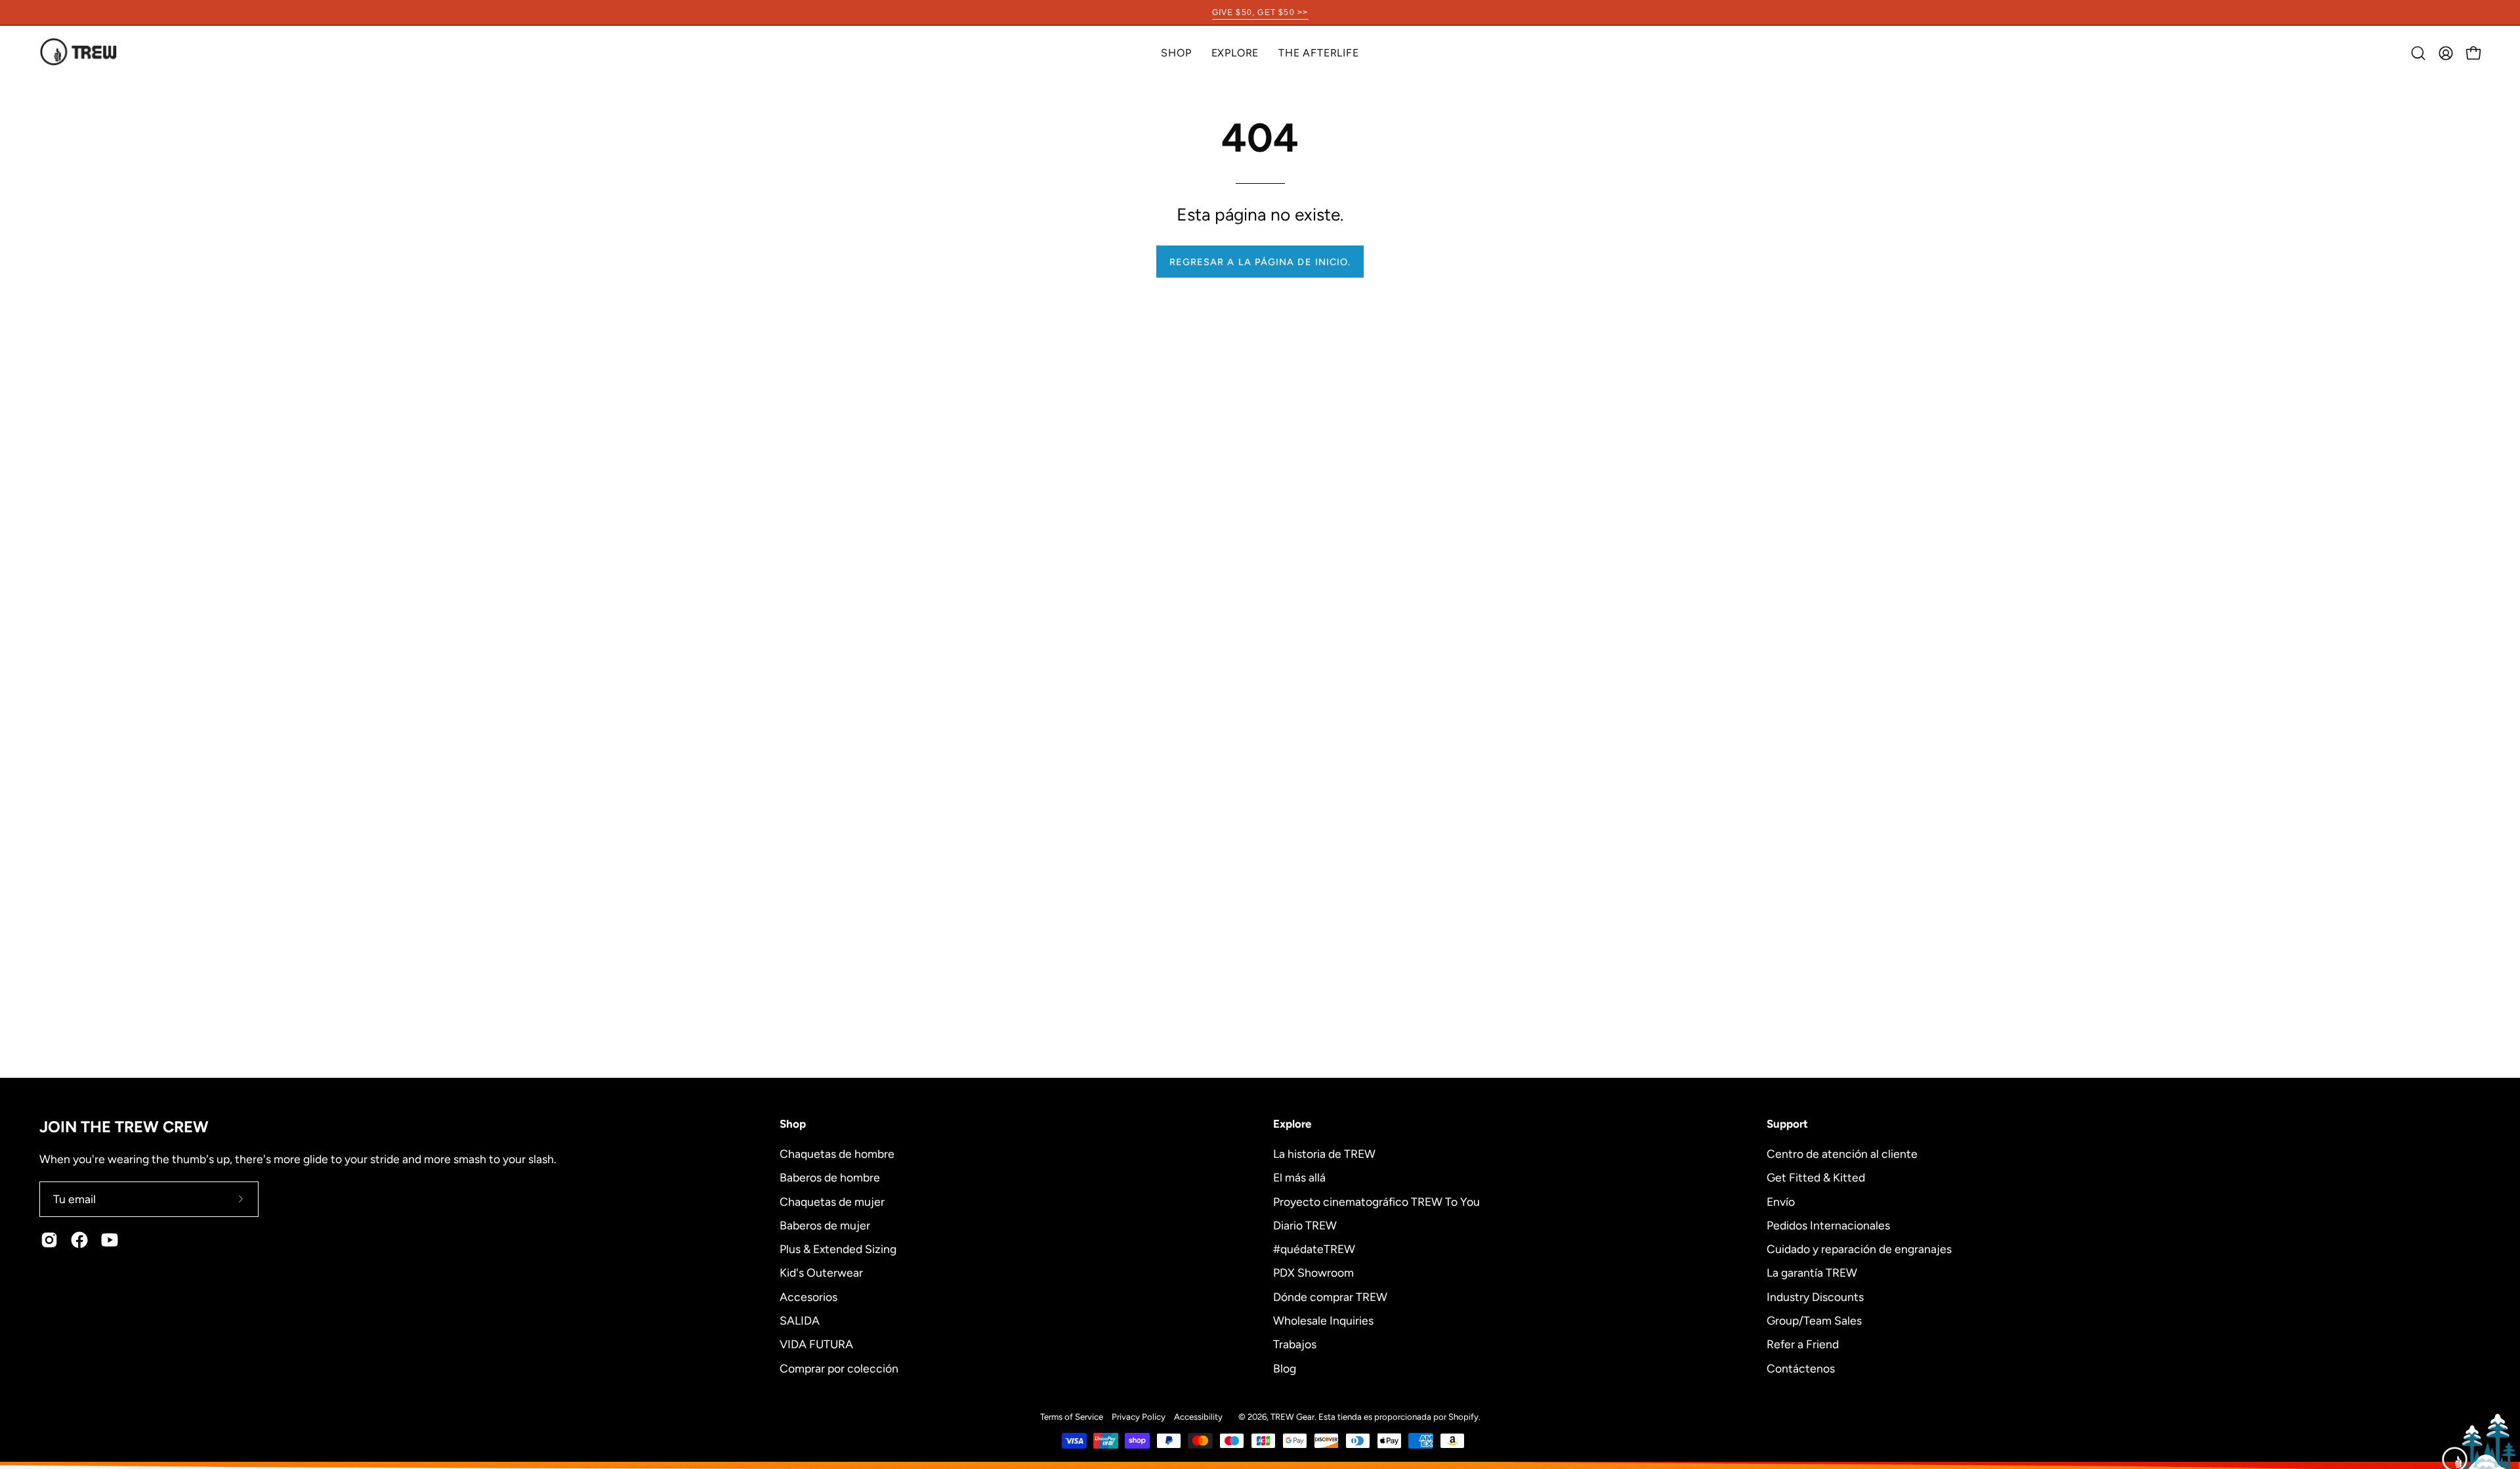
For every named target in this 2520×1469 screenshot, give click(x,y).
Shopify (1463, 1416)
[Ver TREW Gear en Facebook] (79, 1240)
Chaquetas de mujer (832, 1201)
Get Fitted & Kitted (1816, 1177)
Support (1787, 1124)
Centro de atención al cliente (1842, 1154)
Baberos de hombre (830, 1177)
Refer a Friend (1803, 1344)
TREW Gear (1292, 1416)
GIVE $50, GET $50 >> (1260, 12)
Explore (1292, 1124)
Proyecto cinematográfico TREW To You (1376, 1201)
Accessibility (1198, 1416)
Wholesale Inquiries (1323, 1320)
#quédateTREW (1314, 1249)
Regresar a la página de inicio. (1260, 262)
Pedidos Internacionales (1828, 1224)
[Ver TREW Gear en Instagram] (49, 1240)
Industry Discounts (1815, 1296)
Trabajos (1295, 1344)
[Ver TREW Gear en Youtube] (110, 1240)
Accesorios (808, 1296)
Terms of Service (1072, 1416)
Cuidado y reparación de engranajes (1859, 1249)
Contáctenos (1801, 1368)
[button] (1235, 53)
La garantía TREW (1812, 1272)
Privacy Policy (1139, 1416)
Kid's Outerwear (821, 1272)
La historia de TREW (1324, 1154)
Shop (793, 1124)
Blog (1285, 1368)
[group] (1260, 12)
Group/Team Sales (1814, 1320)
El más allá (1299, 1177)
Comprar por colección (839, 1368)
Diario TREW (1305, 1224)
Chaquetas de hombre (837, 1154)
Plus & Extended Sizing (838, 1249)
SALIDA (800, 1320)
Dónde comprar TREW (1330, 1296)
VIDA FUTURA (816, 1344)
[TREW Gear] (79, 53)
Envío (1781, 1201)
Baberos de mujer (825, 1224)
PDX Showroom (1313, 1272)
